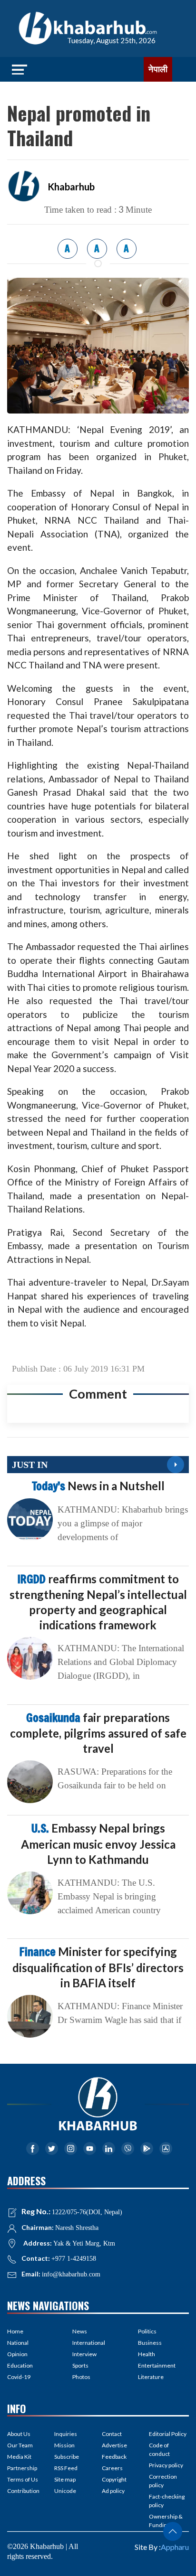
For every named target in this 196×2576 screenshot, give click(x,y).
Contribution (23, 2491)
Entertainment (157, 2365)
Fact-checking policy (167, 2501)
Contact (112, 2434)
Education (20, 2365)
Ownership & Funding (166, 2521)
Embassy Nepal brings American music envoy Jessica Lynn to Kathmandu (98, 1843)
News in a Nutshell (98, 1486)
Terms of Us (23, 2479)
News (80, 2331)
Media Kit (19, 2457)
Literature (151, 2377)
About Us (19, 2434)
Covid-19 (19, 2377)
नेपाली (158, 69)
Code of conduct (159, 2449)
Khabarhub (71, 187)
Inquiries (66, 2434)
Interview (84, 2354)
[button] (173, 2531)
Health (147, 2354)
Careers (112, 2468)
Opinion (17, 2354)
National (18, 2343)
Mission (64, 2445)
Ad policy (113, 2491)
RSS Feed (66, 2468)
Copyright (114, 2479)
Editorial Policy (168, 2434)
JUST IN (30, 1465)
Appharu (175, 2547)
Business (150, 2343)
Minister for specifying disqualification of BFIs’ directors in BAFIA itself (98, 1967)
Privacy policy (166, 2465)
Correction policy (163, 2481)
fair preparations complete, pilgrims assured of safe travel (98, 1733)
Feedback (114, 2457)
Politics (147, 2331)
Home (15, 2331)
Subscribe (67, 2457)
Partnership (22, 2468)
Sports (80, 2365)
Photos (81, 2377)
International (89, 2343)
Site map (65, 2479)
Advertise (114, 2445)
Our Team (20, 2445)
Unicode (65, 2491)
